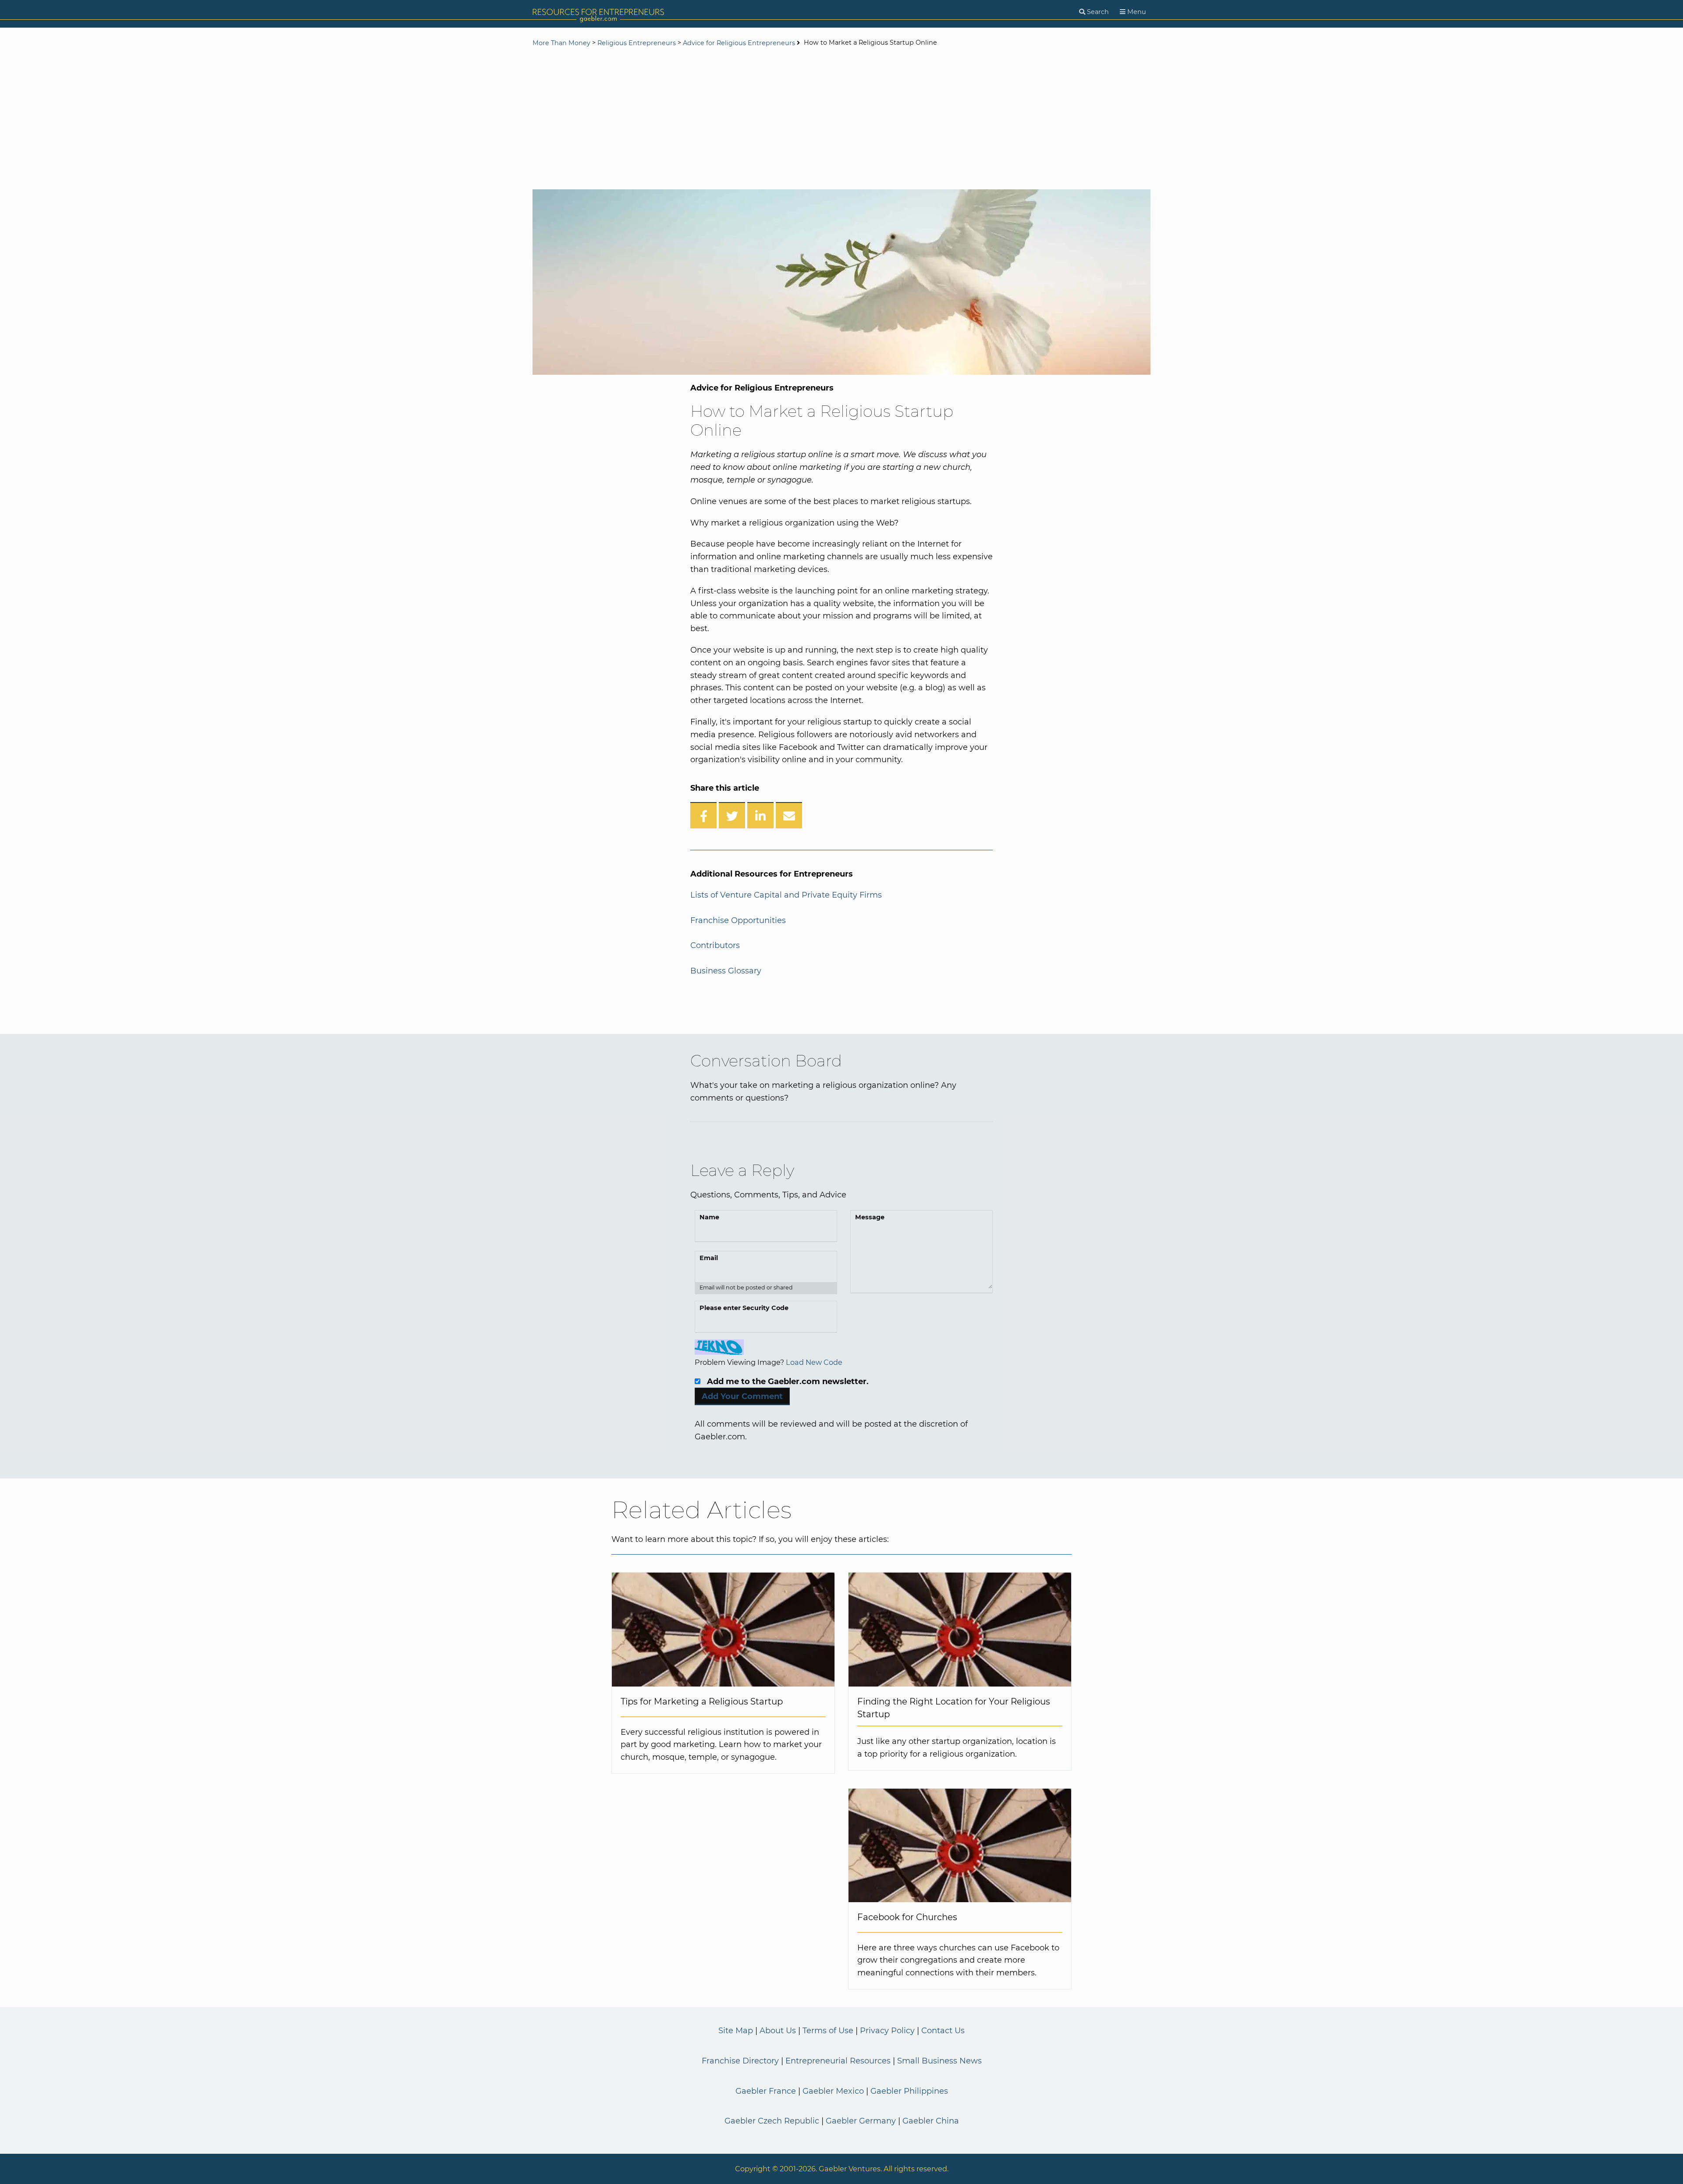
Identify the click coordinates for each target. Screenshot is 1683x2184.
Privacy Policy (887, 2031)
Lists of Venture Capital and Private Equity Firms (786, 895)
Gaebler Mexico (833, 2091)
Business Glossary (726, 971)
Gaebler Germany (861, 2121)
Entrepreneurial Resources (838, 2061)
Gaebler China (931, 2121)
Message (870, 1217)
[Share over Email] (789, 815)
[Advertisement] (841, 119)
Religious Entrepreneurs (637, 43)
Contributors (715, 945)
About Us (778, 2031)
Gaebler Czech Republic (772, 2121)
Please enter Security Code (744, 1308)
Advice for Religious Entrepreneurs (739, 43)
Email (709, 1258)
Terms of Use (828, 2031)
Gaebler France (766, 2091)
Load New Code (814, 1362)
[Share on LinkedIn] (760, 815)
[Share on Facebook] (703, 815)
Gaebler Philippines (909, 2091)
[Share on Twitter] (732, 815)
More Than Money (561, 43)
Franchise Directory (740, 2061)
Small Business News (939, 2061)
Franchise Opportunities (738, 920)
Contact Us (943, 2031)
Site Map (736, 2031)
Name (709, 1217)
